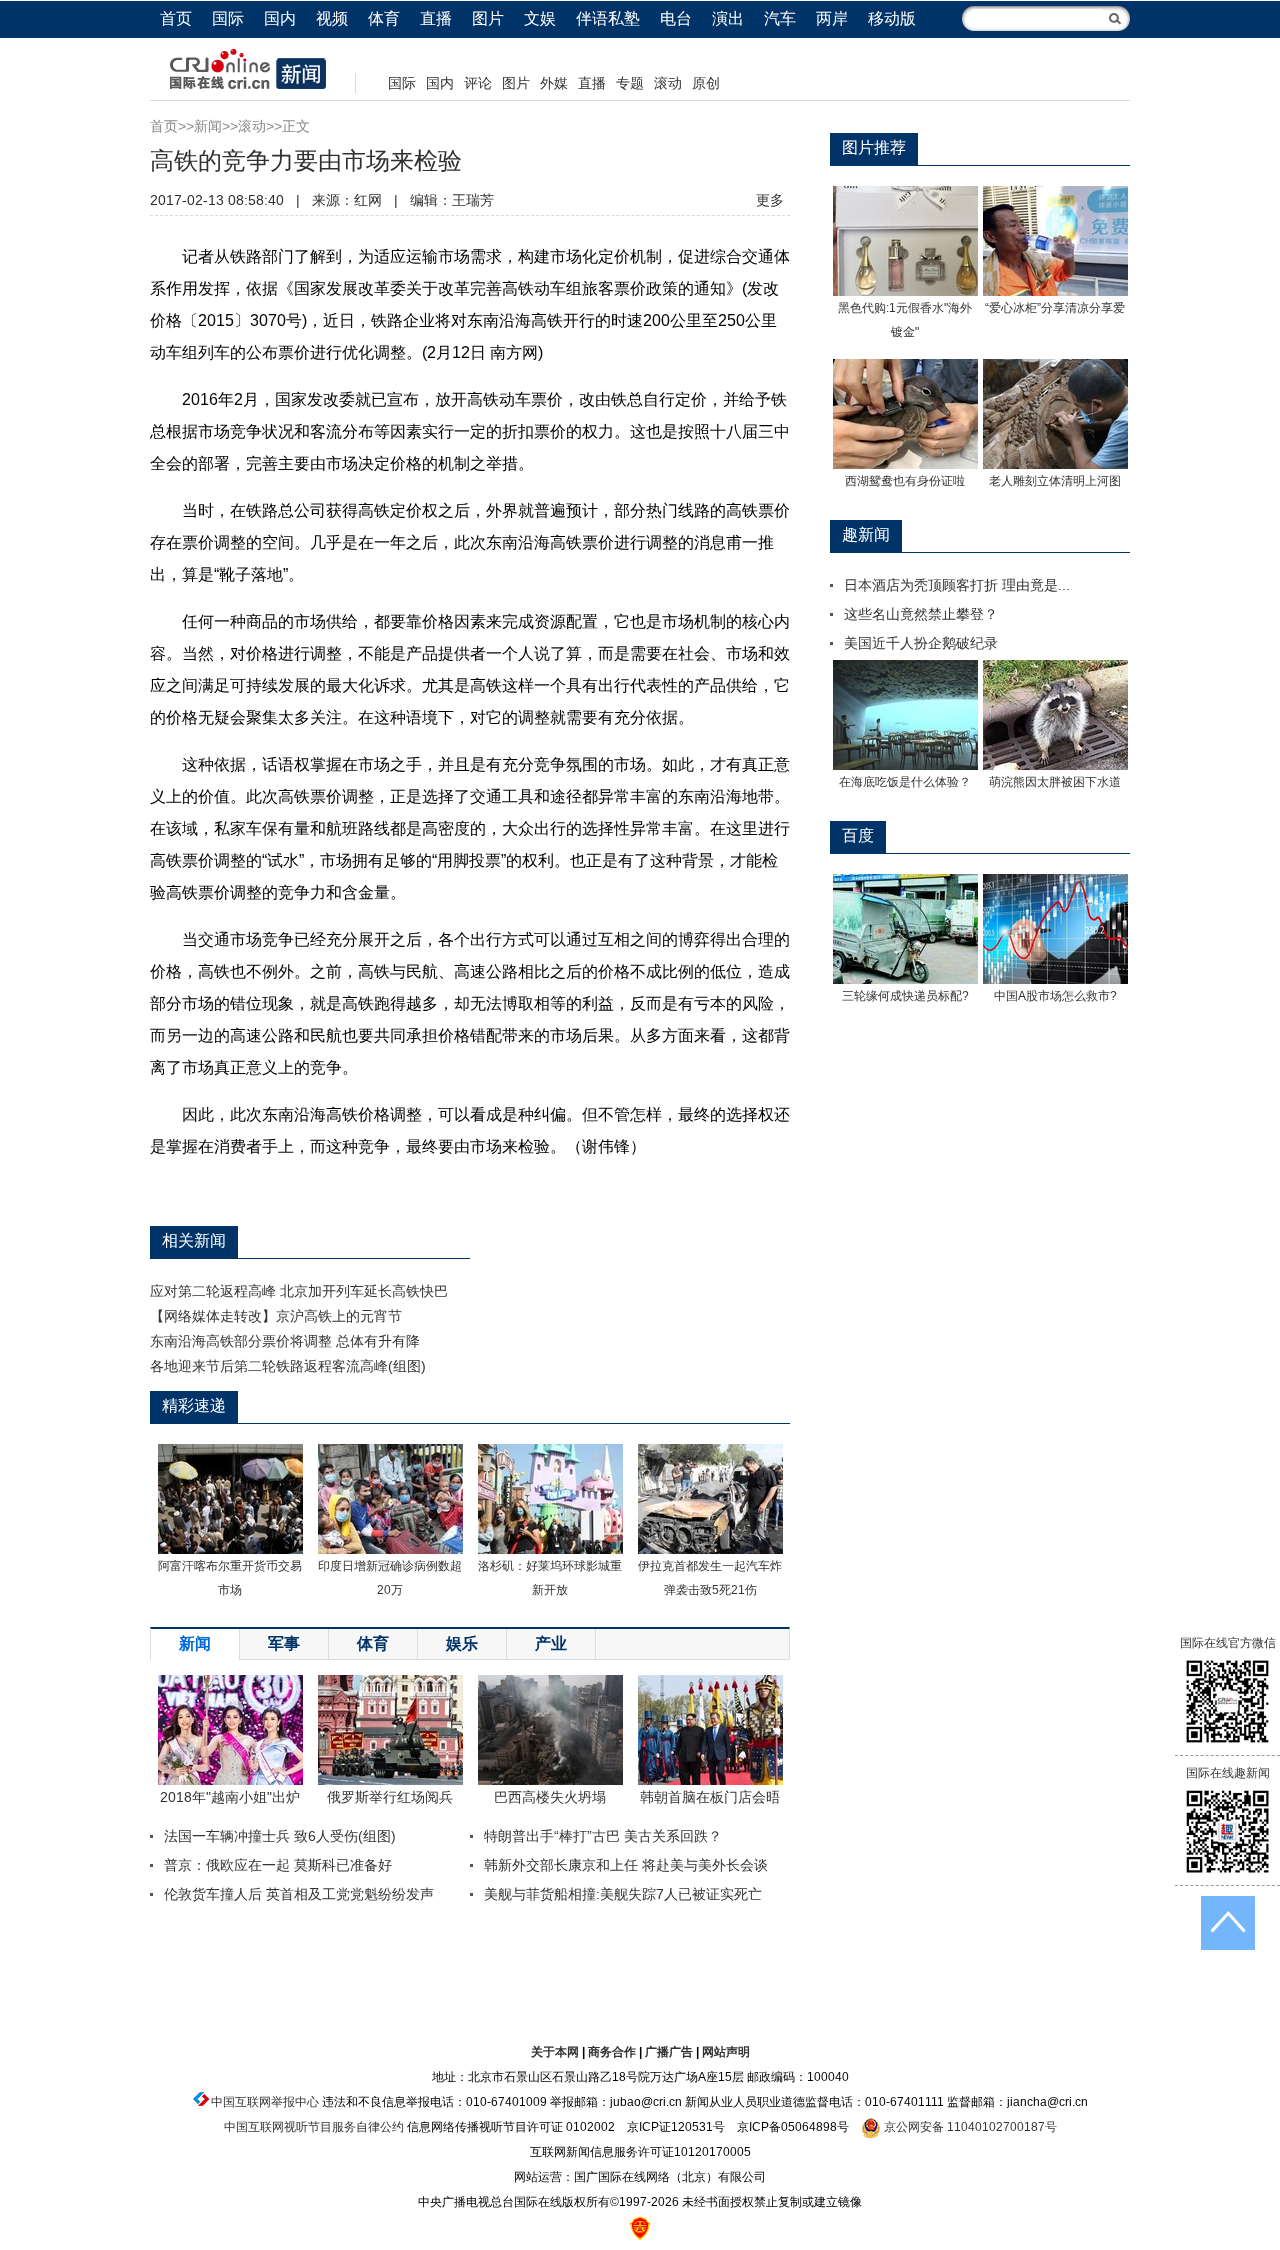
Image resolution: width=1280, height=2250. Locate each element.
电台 (676, 18)
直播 (436, 18)
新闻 (208, 126)
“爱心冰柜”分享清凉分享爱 (1055, 308)
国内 (280, 18)
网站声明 (726, 2052)
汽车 (780, 18)
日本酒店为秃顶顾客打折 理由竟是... (957, 585)
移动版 (892, 18)
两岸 (832, 18)
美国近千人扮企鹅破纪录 (921, 643)
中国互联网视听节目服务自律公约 (314, 2127)
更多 (770, 200)
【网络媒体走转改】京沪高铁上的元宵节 (276, 1316)
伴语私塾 (608, 18)
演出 (728, 18)
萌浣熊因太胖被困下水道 (1055, 782)
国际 (228, 18)
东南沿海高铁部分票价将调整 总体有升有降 (285, 1341)
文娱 (540, 18)
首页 (176, 18)
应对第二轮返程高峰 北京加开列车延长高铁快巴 (299, 1291)
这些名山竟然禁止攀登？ (921, 614)
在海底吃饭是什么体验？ (905, 782)
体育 (384, 18)
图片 (488, 18)
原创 (706, 83)
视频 (332, 18)
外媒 (554, 83)
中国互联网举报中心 (265, 2102)
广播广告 (669, 2052)
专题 (630, 83)
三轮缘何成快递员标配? (905, 996)
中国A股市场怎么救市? (1055, 996)
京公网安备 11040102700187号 (969, 2127)
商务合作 (612, 2052)
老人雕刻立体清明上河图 (1055, 481)
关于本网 (555, 2052)
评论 (478, 83)
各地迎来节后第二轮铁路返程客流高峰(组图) (288, 1366)
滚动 (668, 83)
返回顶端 (1228, 1923)
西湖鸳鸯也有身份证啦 (905, 481)
